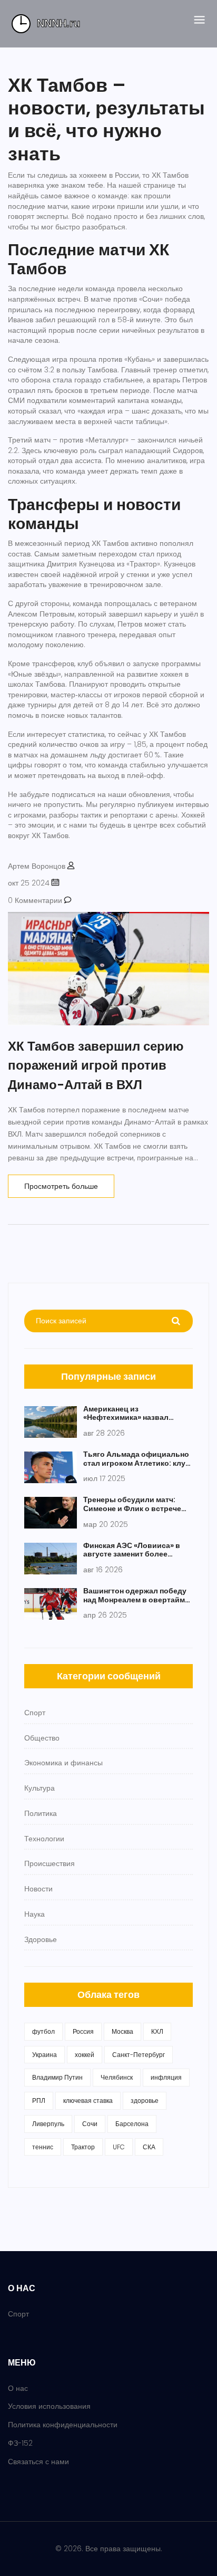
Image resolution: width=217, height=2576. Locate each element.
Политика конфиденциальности (63, 2425)
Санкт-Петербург (139, 2055)
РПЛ (39, 2101)
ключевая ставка (88, 2101)
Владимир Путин (57, 2077)
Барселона (132, 2124)
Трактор (83, 2147)
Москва (122, 2031)
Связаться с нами (38, 2462)
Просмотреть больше (61, 1186)
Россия (83, 2031)
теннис (43, 2147)
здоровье (145, 2101)
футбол (43, 2031)
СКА (149, 2147)
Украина (45, 2055)
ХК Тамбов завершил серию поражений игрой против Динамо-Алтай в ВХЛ (96, 1065)
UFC (119, 2147)
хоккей (85, 2055)
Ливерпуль (48, 2124)
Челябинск (117, 2077)
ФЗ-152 (20, 2443)
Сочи (90, 2124)
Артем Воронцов (37, 866)
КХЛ (157, 2031)
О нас (18, 2388)
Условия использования (49, 2406)
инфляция (166, 2077)
